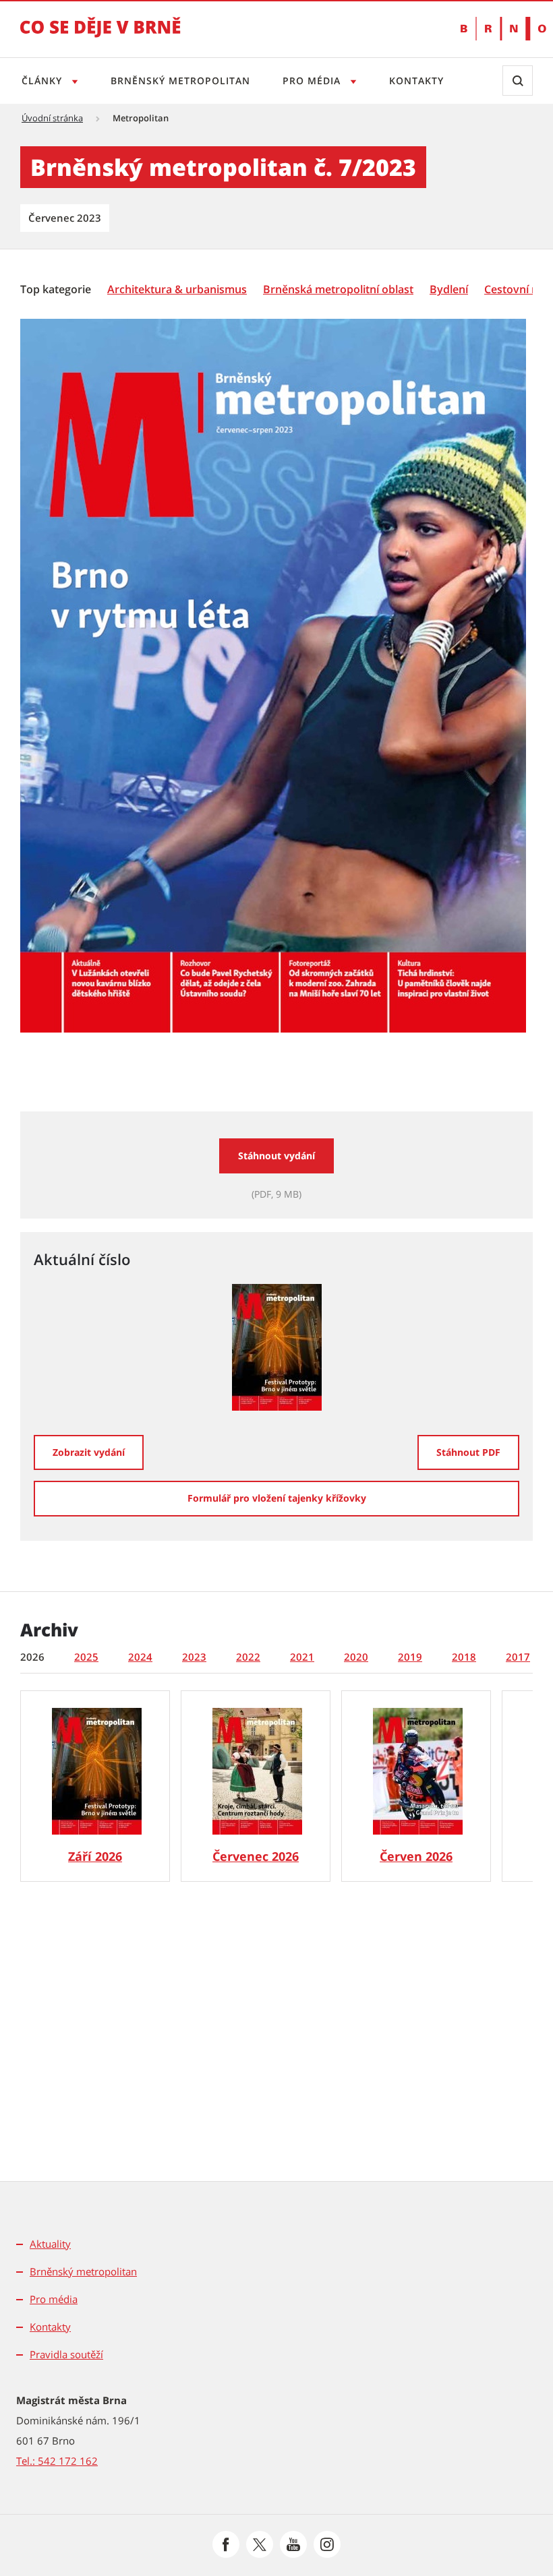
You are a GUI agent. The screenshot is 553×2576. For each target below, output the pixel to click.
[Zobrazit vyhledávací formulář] (518, 81)
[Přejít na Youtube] (293, 2544)
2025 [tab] (86, 1657)
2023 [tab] (194, 1657)
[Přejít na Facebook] (226, 2544)
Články (43, 81)
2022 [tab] (248, 1657)
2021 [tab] (302, 1657)
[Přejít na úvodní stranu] (100, 36)
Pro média (313, 81)
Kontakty (416, 81)
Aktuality (50, 2244)
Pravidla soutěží (66, 2354)
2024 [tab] (140, 1657)
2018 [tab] (464, 1657)
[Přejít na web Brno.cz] (497, 29)
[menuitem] (57, 288)
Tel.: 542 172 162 (57, 2461)
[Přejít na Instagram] (327, 2544)
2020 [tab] (356, 1657)
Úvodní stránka (52, 118)
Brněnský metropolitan (180, 81)
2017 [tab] (518, 1657)
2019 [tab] (410, 1657)
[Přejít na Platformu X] (260, 2544)
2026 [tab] (32, 1657)
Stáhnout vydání (276, 1156)
